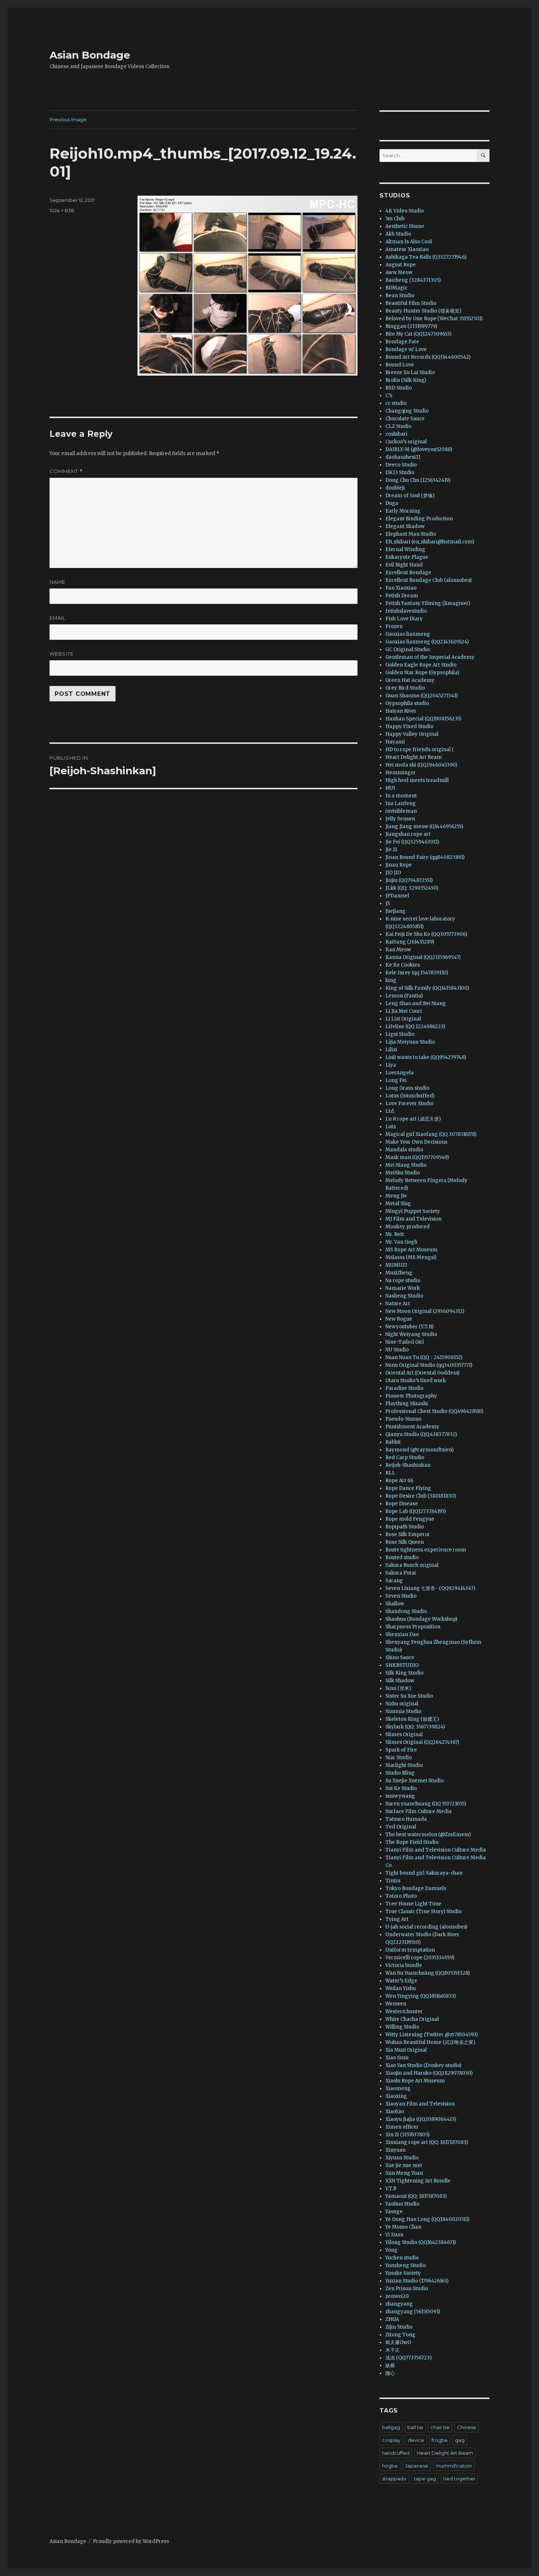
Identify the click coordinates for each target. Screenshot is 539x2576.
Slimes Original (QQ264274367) (422, 1742)
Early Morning (403, 511)
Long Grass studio (407, 1088)
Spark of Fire (401, 1750)
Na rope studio (403, 1280)
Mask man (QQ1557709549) (417, 1157)
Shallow (395, 1604)
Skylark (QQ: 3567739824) (415, 1727)
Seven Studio (401, 1596)
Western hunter (404, 2012)
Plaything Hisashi (407, 1404)
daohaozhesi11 (403, 457)
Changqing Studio (407, 411)
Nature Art (398, 1304)
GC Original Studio (408, 649)
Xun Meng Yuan (404, 2173)
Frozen (394, 626)
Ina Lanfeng (401, 803)
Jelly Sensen (400, 819)
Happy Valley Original (412, 734)
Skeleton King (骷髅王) (412, 1719)
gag (460, 2440)
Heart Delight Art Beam (414, 757)
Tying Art (397, 1919)
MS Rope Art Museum (411, 1250)
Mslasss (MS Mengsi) (411, 1257)
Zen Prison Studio (407, 2289)
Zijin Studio (399, 2327)
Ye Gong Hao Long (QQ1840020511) (427, 2219)
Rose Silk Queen (405, 1542)
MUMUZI (396, 1265)
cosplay (391, 2440)
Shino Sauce (400, 1658)
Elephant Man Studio (411, 534)
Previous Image (68, 119)
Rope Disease (402, 1504)
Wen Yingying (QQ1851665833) (421, 1996)
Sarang (394, 1581)
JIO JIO (393, 873)
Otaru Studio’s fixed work (416, 1381)
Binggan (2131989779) (411, 326)
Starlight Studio (404, 1765)
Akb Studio (398, 234)
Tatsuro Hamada (406, 1819)
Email (58, 618)
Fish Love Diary (404, 619)
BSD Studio (399, 388)
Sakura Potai (401, 1573)
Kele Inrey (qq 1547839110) (417, 973)
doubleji (395, 488)
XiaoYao (395, 2112)
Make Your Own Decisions (416, 1142)
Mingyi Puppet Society (413, 1211)
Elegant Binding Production (419, 519)
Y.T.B (391, 2189)
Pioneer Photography (411, 1396)
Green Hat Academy (410, 680)
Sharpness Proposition (413, 1627)
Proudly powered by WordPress (131, 2541)
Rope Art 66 (399, 1481)
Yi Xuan (394, 2235)
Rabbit (393, 1442)
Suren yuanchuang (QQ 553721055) (426, 1804)
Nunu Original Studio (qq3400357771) (429, 1365)
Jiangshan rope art (408, 834)
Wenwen (396, 2004)
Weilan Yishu (401, 1988)
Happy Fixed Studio (409, 726)
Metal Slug (398, 1204)
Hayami (395, 742)
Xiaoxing (396, 2096)
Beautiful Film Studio (411, 303)
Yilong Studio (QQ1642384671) (421, 2242)
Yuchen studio (402, 2258)
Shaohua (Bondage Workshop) (421, 1619)
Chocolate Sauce (405, 419)
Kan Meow (398, 950)
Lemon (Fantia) (404, 996)
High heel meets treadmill (417, 780)
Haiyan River (401, 711)
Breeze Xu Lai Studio (410, 372)
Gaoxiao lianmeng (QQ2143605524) (427, 642)
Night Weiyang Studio (411, 1334)
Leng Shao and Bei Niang (416, 1003)
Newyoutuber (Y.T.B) (409, 1327)
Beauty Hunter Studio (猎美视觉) (423, 311)
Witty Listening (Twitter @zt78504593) (432, 2035)
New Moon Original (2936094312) (425, 1311)
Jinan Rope (399, 865)
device (416, 2440)
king (391, 980)
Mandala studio (404, 1150)
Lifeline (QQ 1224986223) (415, 1027)
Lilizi (391, 1050)
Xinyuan (395, 2150)
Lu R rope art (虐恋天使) (413, 1119)
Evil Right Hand (404, 565)
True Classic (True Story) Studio (423, 1911)
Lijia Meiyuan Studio (410, 1042)
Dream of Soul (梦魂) (410, 496)
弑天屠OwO (398, 2342)
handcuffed (396, 2453)
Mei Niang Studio (406, 1165)
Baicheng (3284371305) (413, 280)
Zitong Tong (400, 2335)
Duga (392, 503)
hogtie (390, 2466)
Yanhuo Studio (402, 2204)
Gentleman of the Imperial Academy (430, 657)
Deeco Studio (401, 465)
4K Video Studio (405, 211)
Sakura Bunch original (412, 1565)
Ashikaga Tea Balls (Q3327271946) (426, 257)
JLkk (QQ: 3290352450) (412, 888)
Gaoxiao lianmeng (408, 634)
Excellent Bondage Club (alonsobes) (428, 580)
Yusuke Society (403, 2273)
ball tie (415, 2427)
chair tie (440, 2427)
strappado (394, 2479)
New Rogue (399, 1319)
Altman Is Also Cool (409, 242)
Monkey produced (408, 1227)
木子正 (393, 2350)
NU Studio (397, 1350)
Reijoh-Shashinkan (408, 1465)
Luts (391, 1127)
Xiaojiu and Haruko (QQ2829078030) (429, 2073)
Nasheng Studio (404, 1296)
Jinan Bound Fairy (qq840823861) (425, 857)
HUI (390, 788)
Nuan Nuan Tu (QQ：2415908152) (424, 1357)
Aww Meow (399, 272)
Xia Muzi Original (406, 2050)
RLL (390, 1473)
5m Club (395, 219)
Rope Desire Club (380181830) (421, 1496)
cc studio (396, 403)
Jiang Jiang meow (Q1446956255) (424, 826)
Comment (66, 471)
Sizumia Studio (403, 1711)
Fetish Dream (402, 596)
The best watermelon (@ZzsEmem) (428, 1835)
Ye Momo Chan (403, 2227)
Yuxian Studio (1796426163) (417, 2281)
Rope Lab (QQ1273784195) (416, 1511)
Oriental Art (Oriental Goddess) (422, 1373)
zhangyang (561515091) (413, 2312)
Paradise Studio (404, 1388)
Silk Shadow (400, 1681)
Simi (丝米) (398, 1688)
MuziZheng (399, 1273)
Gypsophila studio (407, 703)
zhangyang (399, 2304)
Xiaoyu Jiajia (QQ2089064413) (421, 2119)
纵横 (390, 2365)
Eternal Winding (405, 549)
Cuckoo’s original (406, 442)
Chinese (467, 2427)
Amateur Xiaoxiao (407, 249)
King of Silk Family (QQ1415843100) (427, 988)
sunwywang (400, 1796)
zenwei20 (397, 2296)
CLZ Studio (398, 426)
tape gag (425, 2479)
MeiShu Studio (403, 1173)
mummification (454, 2466)
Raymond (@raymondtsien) (419, 1450)
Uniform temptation (410, 1950)
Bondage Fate (402, 342)
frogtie (440, 2440)
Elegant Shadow (405, 526)
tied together (459, 2479)
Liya (391, 1065)
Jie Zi (391, 850)
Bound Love (400, 365)
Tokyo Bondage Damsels (416, 1888)
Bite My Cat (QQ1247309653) (418, 334)
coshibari (396, 434)
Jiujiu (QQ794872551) (409, 880)
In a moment (401, 796)
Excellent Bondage (408, 573)
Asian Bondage (90, 55)
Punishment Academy (412, 1427)
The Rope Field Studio (412, 1842)
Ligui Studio (400, 1034)
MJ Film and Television (413, 1219)
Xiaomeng (398, 2088)
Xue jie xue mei (404, 2165)
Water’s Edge (401, 1981)
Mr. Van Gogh (401, 1242)
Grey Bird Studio (405, 688)
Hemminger (401, 773)
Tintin (393, 1881)
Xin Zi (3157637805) (407, 2135)
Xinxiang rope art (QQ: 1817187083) (427, 2142)
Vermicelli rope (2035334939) (420, 1958)
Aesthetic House (405, 226)
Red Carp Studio (405, 1457)
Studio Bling (400, 1773)
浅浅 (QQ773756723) (408, 2358)
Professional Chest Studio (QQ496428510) (434, 1411)
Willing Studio (402, 2027)
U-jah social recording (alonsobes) (426, 1927)
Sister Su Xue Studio (409, 1696)
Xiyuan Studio (402, 2158)
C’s (389, 396)
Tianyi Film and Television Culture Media (436, 1850)
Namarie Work (403, 1288)
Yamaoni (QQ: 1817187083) (416, 2196)
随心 (390, 2373)
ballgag (391, 2427)
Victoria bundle (404, 1965)
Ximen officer (402, 2127)
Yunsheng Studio (406, 2265)
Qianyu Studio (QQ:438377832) (421, 1434)
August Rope (401, 265)
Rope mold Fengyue (410, 1519)
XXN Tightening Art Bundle (418, 2181)
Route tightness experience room (426, 1550)
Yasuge (394, 2212)
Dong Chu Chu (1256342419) (418, 480)
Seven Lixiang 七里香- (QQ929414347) (430, 1588)
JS (388, 903)
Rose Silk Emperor (408, 1534)
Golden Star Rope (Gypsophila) (422, 673)
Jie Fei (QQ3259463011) (412, 842)
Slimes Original (404, 1734)
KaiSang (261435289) (410, 942)
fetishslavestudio (406, 611)
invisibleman (401, 811)
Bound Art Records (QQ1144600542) (428, 357)
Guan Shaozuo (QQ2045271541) (421, 696)
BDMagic (396, 288)
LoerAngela (399, 1073)
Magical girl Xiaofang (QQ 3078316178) (431, 1134)
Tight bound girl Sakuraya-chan (424, 1873)
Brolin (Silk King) (406, 380)
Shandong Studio (406, 1611)
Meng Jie (396, 1196)
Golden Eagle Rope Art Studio (421, 665)
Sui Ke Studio (401, 1788)
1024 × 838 (62, 210)
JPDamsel (397, 896)
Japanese (417, 2466)
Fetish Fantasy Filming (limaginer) (428, 603)
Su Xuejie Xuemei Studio (415, 1781)
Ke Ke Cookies (403, 965)
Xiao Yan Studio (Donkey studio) (423, 2065)
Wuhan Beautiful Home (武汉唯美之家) (430, 2042)
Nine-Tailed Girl (405, 1342)
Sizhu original (402, 1704)
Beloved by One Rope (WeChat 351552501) (434, 319)
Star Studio (399, 1758)
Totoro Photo (401, 1896)
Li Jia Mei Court (404, 1011)
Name (57, 582)
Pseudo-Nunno (403, 1419)
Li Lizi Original (403, 1019)
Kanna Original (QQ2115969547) (423, 957)
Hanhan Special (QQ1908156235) (423, 719)
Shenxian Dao (402, 1634)
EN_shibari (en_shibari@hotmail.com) (430, 542)
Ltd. (390, 1111)
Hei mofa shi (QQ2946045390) (421, 765)
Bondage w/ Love (406, 349)
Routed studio (402, 1558)
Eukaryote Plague (407, 557)
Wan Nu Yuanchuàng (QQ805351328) (428, 1973)
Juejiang (395, 911)
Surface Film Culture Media (419, 1811)
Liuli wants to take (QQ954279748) (426, 1057)
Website (62, 654)
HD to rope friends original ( (420, 750)
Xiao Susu (397, 2058)
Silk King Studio (404, 1673)
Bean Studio (400, 296)
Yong (391, 2250)
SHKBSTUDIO (402, 1665)
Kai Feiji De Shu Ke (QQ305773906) (426, 934)
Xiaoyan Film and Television (420, 2104)
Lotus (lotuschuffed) (410, 1096)
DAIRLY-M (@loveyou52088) (419, 449)
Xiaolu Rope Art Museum (415, 2081)
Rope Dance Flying (408, 1488)
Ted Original (401, 1827)
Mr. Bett (395, 1234)
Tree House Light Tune (413, 1904)
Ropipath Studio (405, 1527)
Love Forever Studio (409, 1104)
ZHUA (392, 2319)
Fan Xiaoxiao (401, 588)
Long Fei (396, 1080)
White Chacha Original (412, 2019)
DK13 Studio (400, 473)
